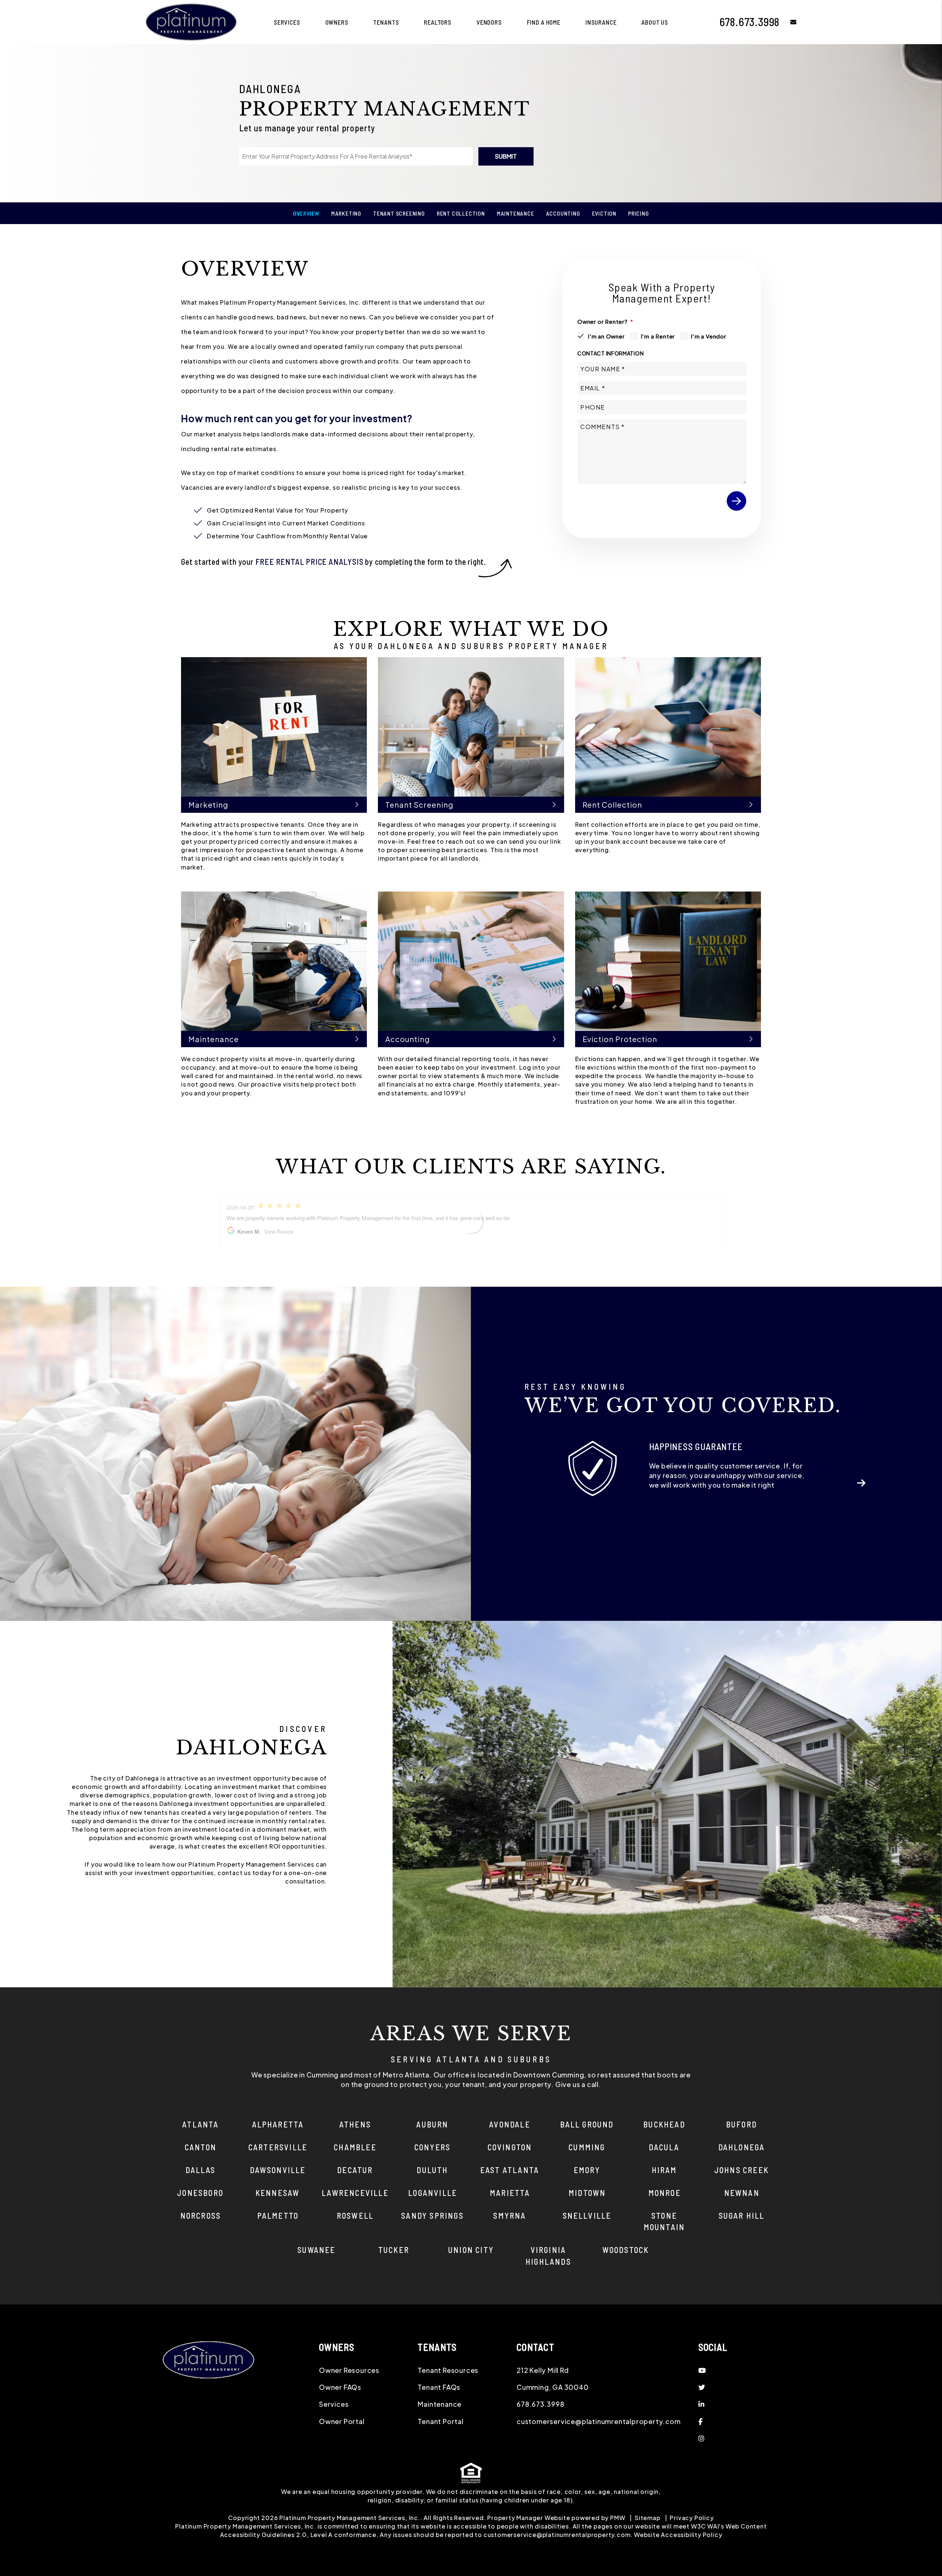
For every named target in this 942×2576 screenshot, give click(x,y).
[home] (191, 21)
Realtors (438, 22)
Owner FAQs (340, 2387)
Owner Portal (342, 2421)
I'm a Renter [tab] (658, 336)
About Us (655, 22)
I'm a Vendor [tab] (709, 336)
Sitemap (648, 2518)
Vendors (489, 22)
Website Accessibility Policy (678, 2535)
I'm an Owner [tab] (606, 336)
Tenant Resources (448, 2370)
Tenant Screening (399, 213)
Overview (306, 213)
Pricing (639, 213)
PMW (618, 2518)
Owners (337, 22)
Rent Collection (461, 213)
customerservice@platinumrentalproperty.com (599, 2421)
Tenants (386, 22)
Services (287, 22)
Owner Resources (349, 2370)
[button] (788, 22)
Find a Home (544, 22)
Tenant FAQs (439, 2387)
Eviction (604, 213)
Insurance (601, 22)
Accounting (563, 213)
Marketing (346, 213)
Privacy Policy (692, 2518)
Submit (506, 156)
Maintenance (516, 213)
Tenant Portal (440, 2421)
